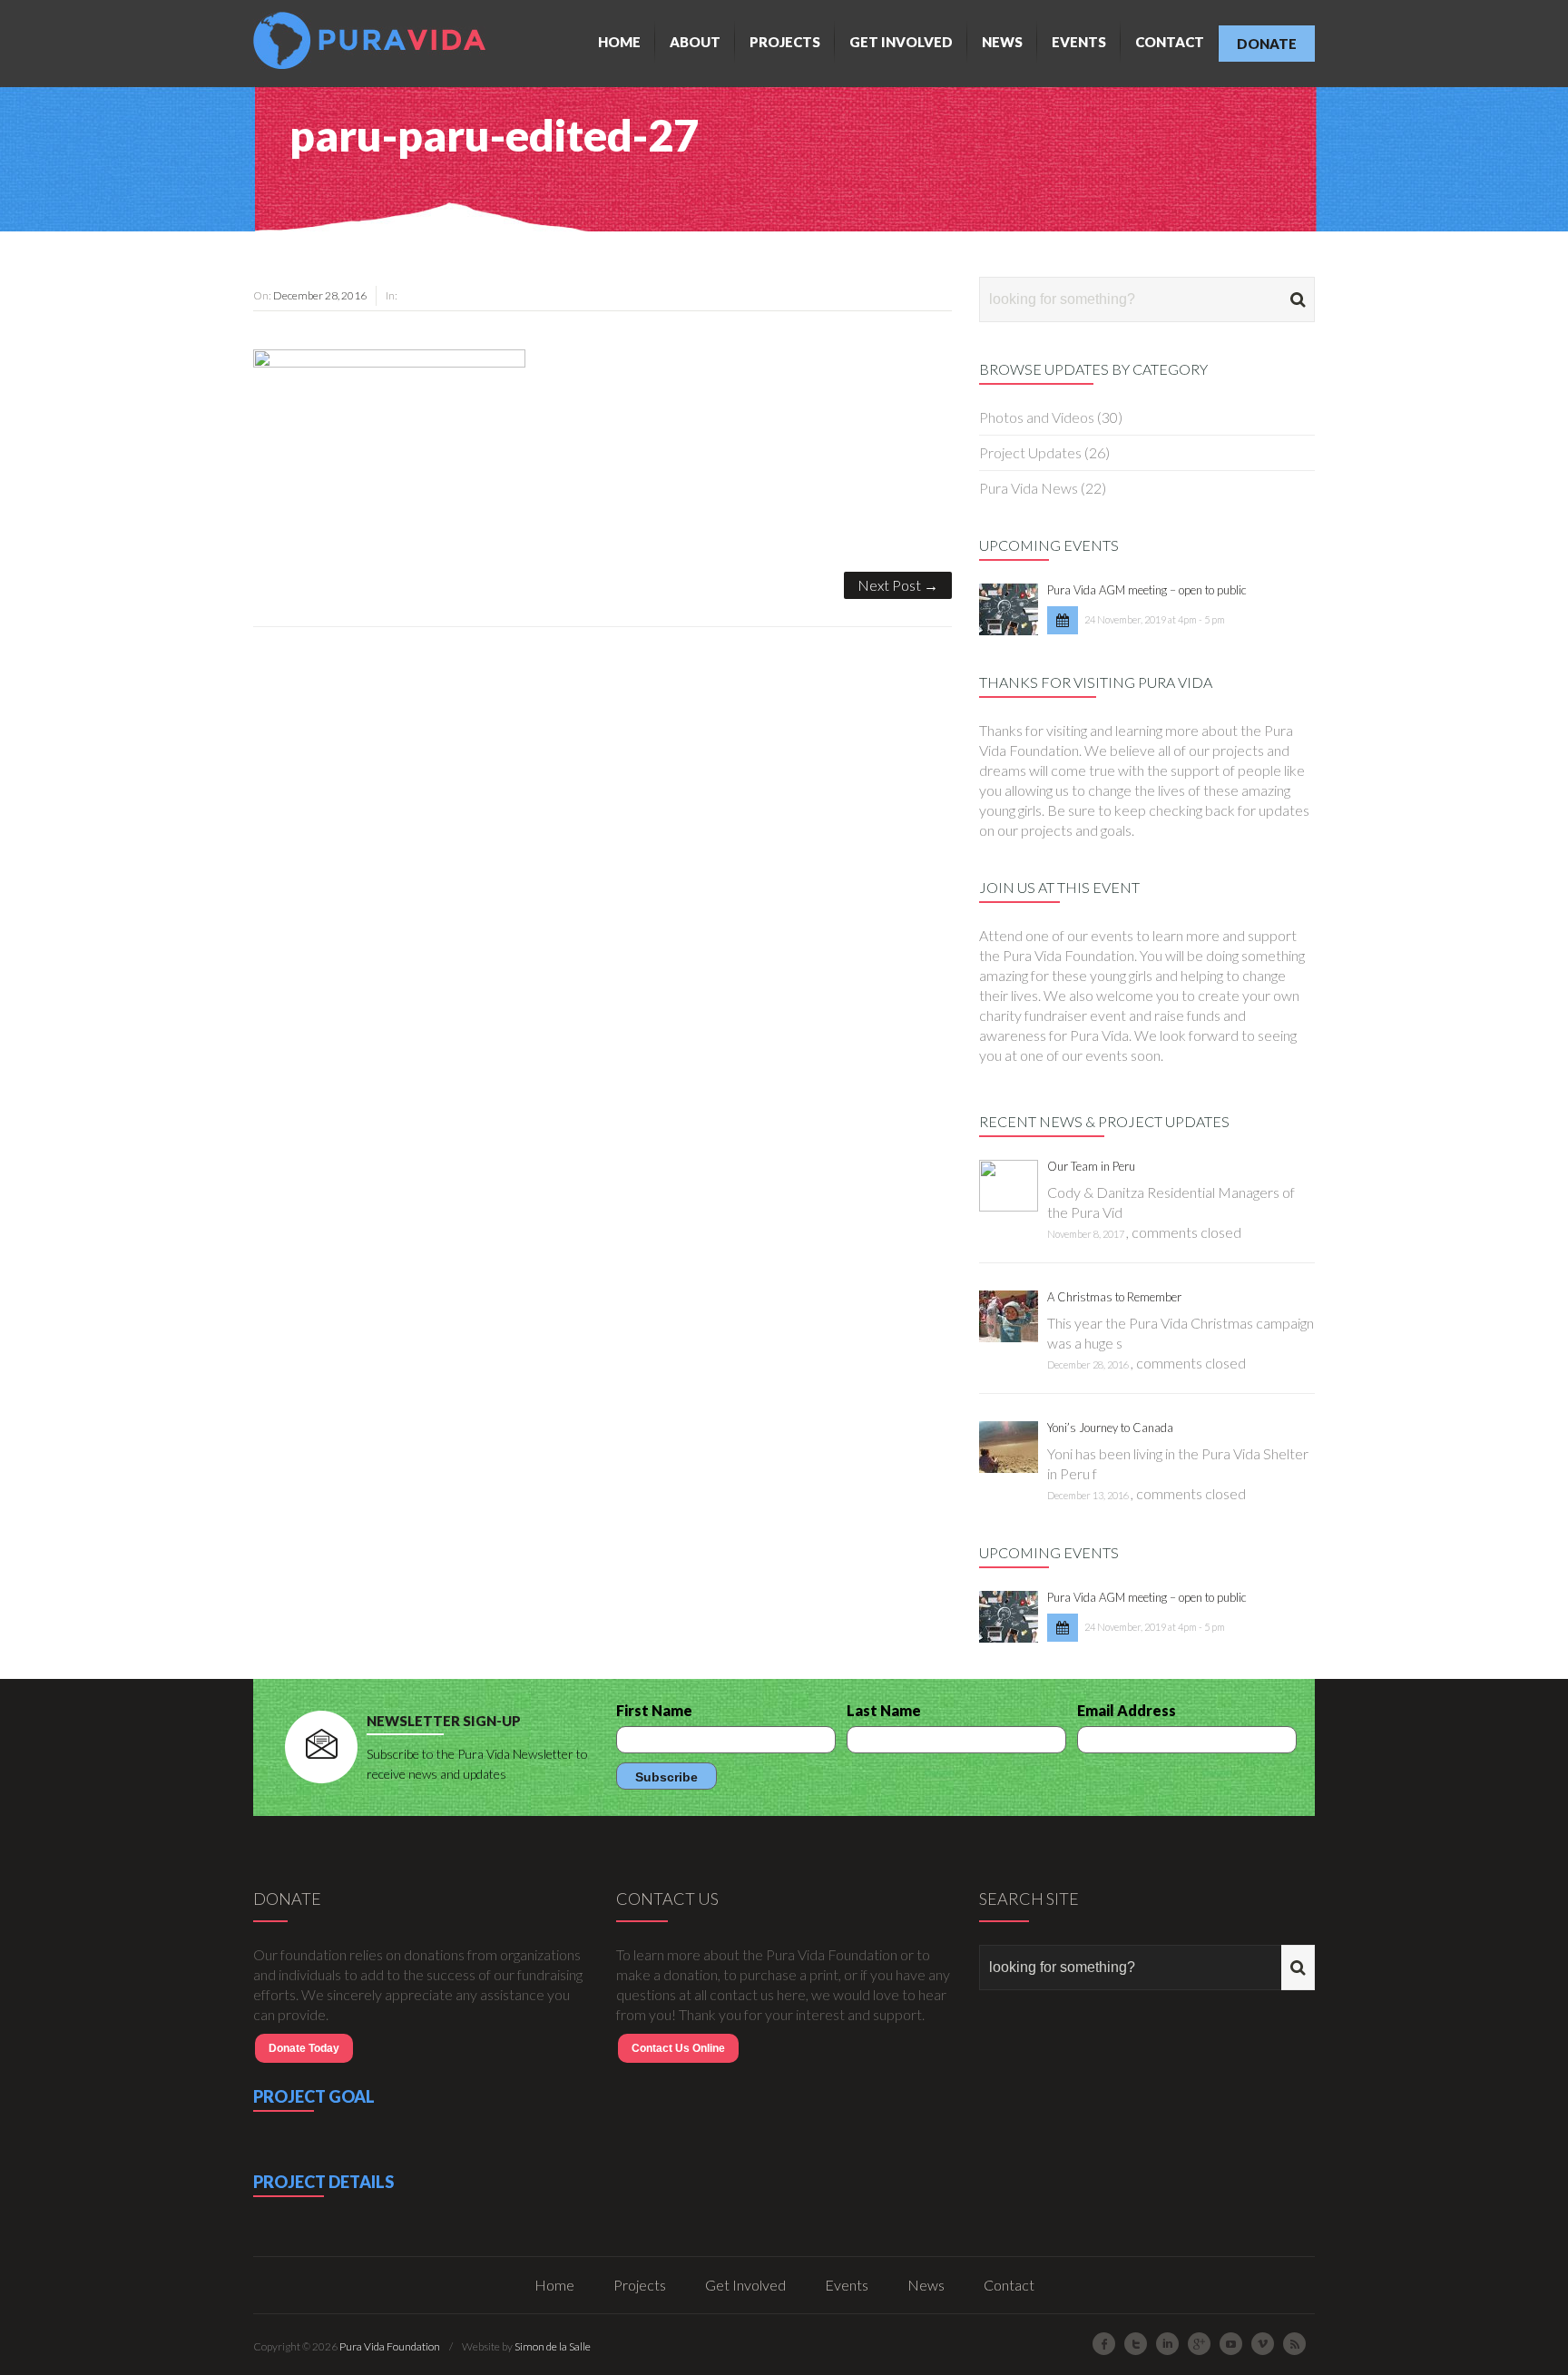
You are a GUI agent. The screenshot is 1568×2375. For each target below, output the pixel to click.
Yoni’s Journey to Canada (1110, 1428)
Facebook (1104, 2344)
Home (619, 42)
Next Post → (898, 585)
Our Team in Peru (1091, 1166)
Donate (1267, 44)
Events (1079, 42)
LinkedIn (1167, 2344)
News (1002, 42)
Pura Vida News (1029, 488)
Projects (785, 42)
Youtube (1231, 2344)
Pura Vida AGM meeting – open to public (1147, 590)
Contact (1170, 42)
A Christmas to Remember (1114, 1297)
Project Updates (1030, 452)
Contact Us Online (678, 2048)
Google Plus (1199, 2344)
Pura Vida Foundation (390, 2346)
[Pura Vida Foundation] (374, 40)
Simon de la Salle (553, 2346)
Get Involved (901, 42)
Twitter (1136, 2344)
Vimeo (1263, 2344)
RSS (1294, 2344)
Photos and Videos (1037, 417)
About (695, 42)
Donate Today (304, 2048)
